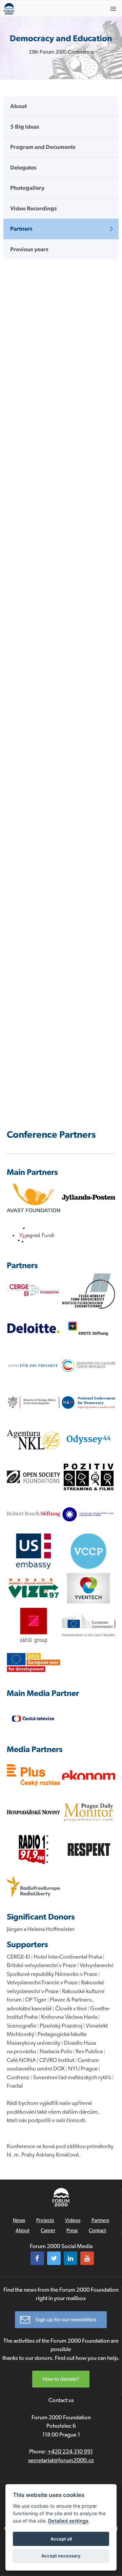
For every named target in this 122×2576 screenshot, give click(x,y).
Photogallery (27, 188)
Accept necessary (61, 2556)
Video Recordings (34, 208)
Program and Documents (43, 147)
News (19, 2220)
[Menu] (113, 9)
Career (48, 2231)
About (18, 106)
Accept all (61, 2539)
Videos (73, 2220)
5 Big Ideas (25, 127)
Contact (97, 2231)
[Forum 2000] (50, 9)
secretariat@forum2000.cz (61, 2460)
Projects (45, 2220)
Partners (21, 229)
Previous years (29, 249)
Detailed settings (68, 2521)
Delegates (23, 168)
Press (72, 2231)
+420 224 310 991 (70, 2451)
